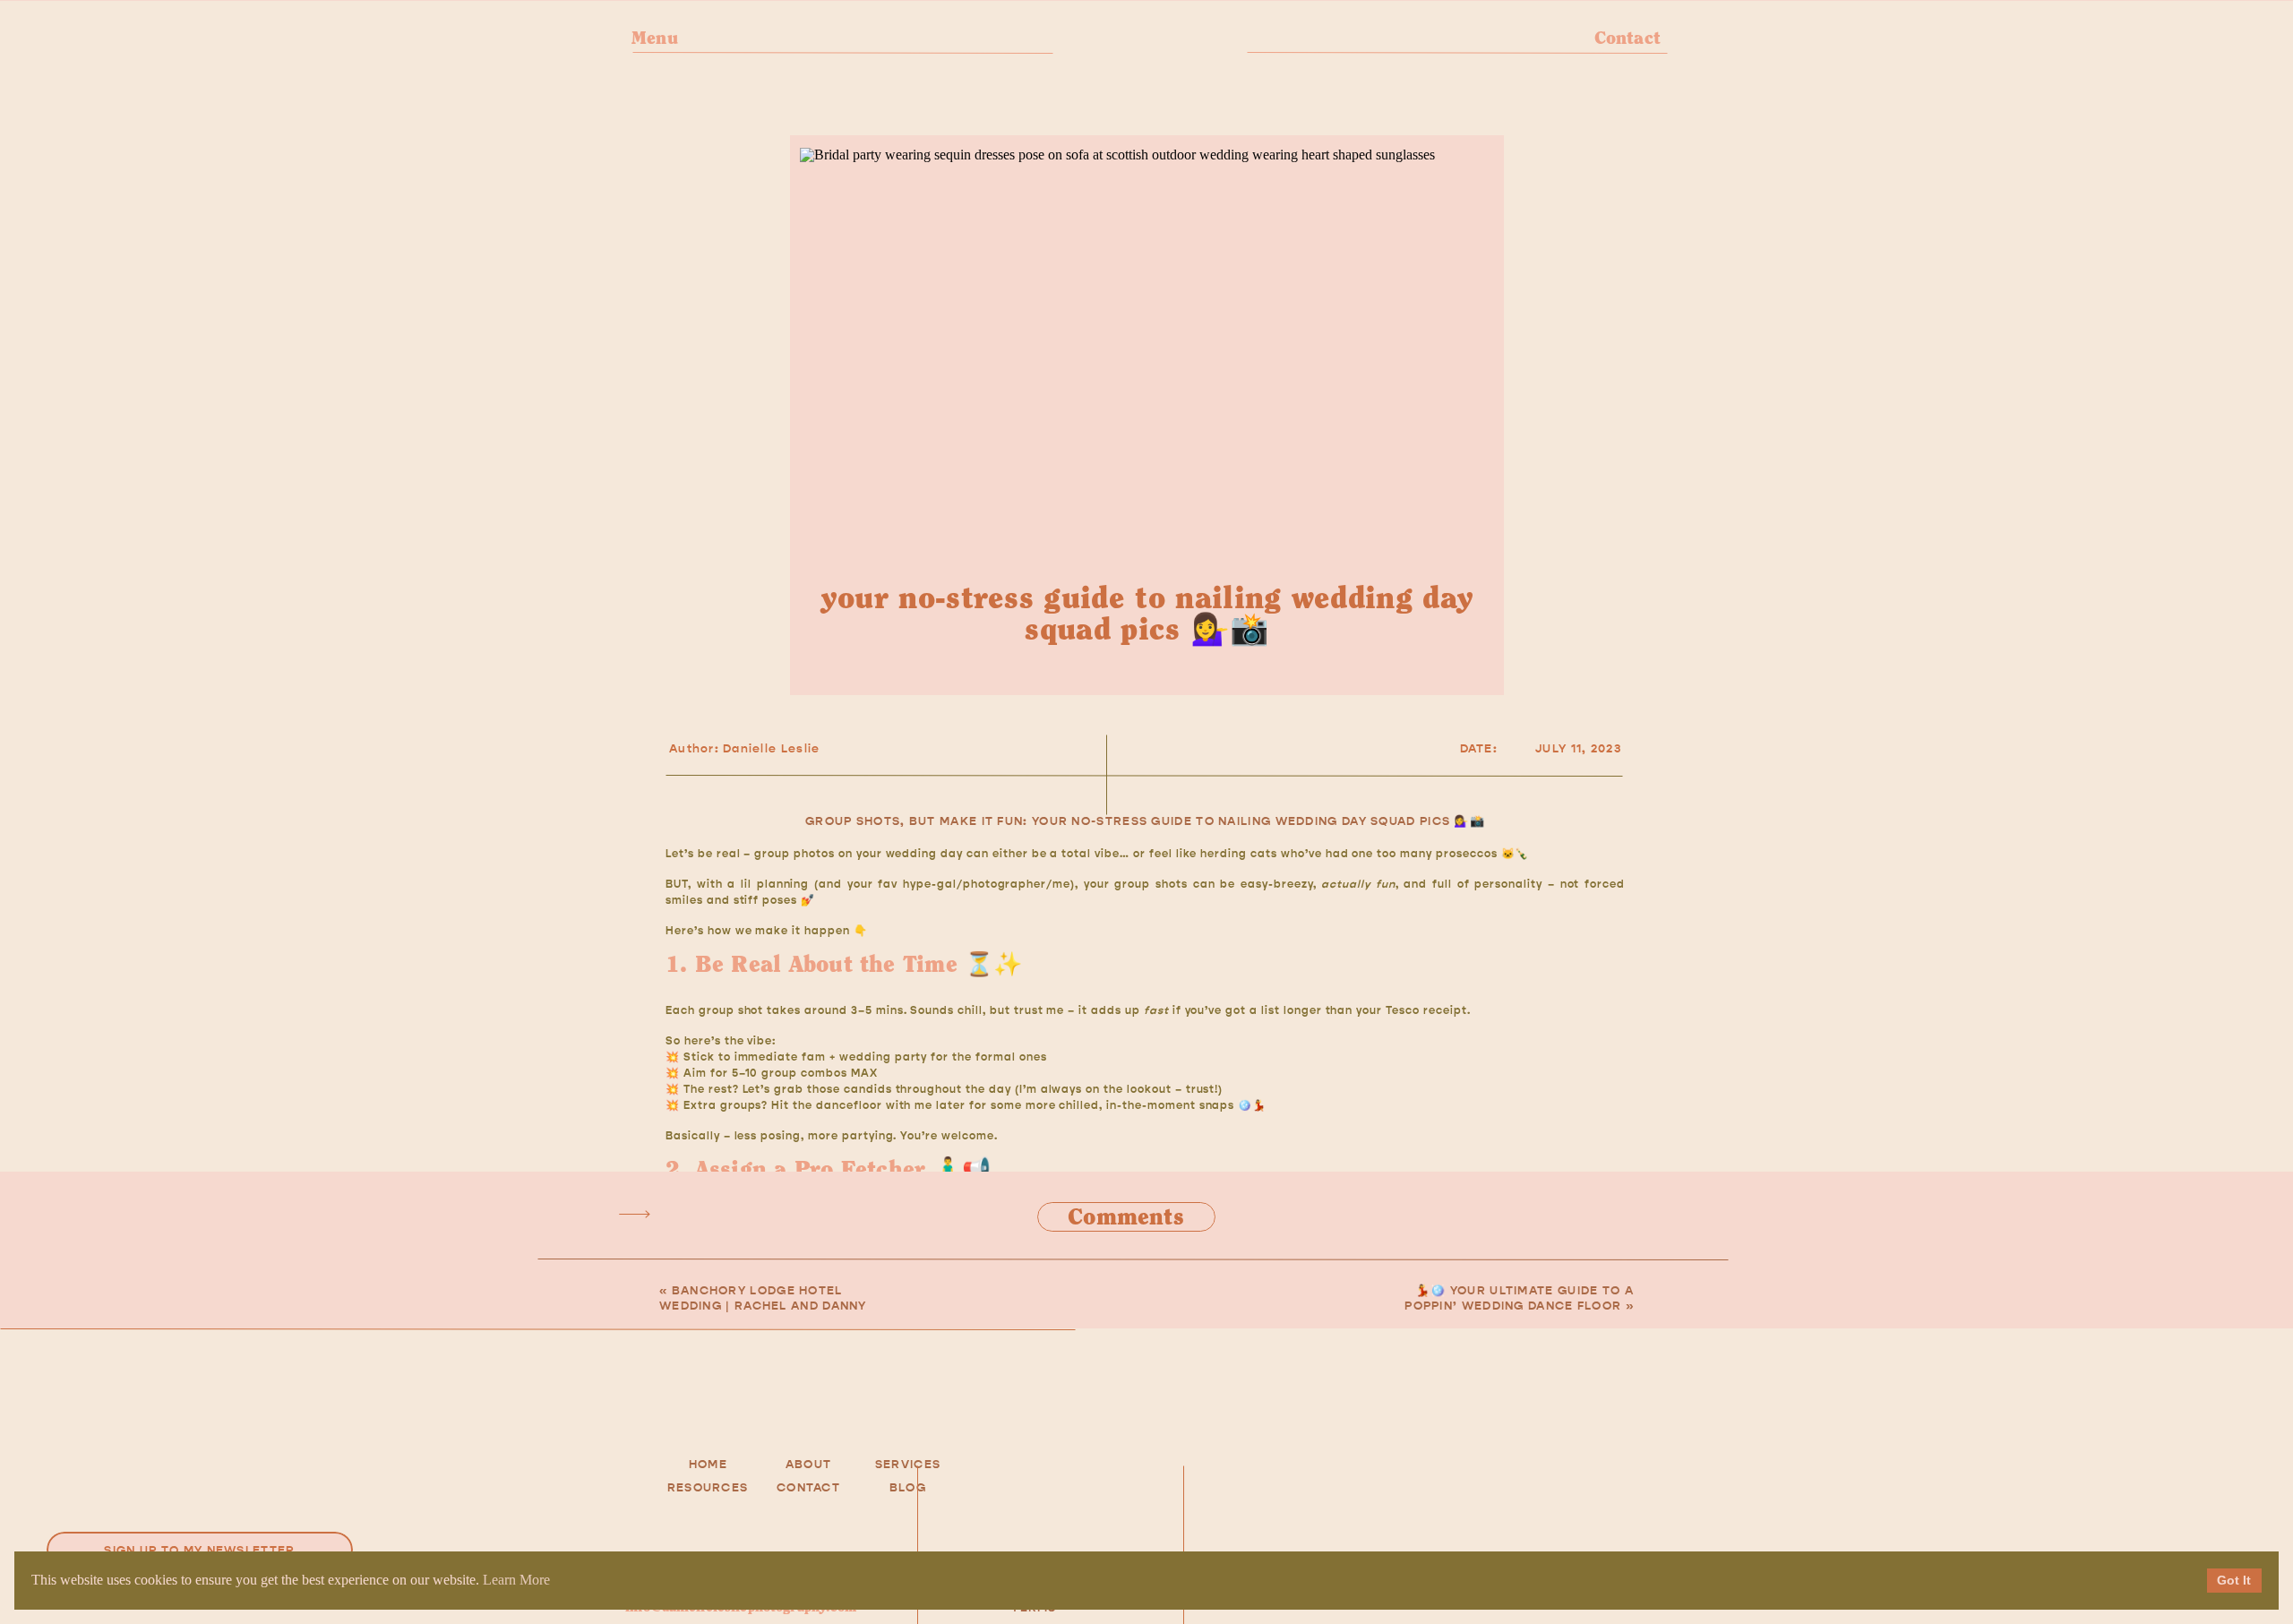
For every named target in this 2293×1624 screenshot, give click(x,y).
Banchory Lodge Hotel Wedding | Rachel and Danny (763, 1298)
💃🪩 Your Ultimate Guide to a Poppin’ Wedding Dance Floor (1519, 1298)
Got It (2234, 1580)
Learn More (516, 1580)
